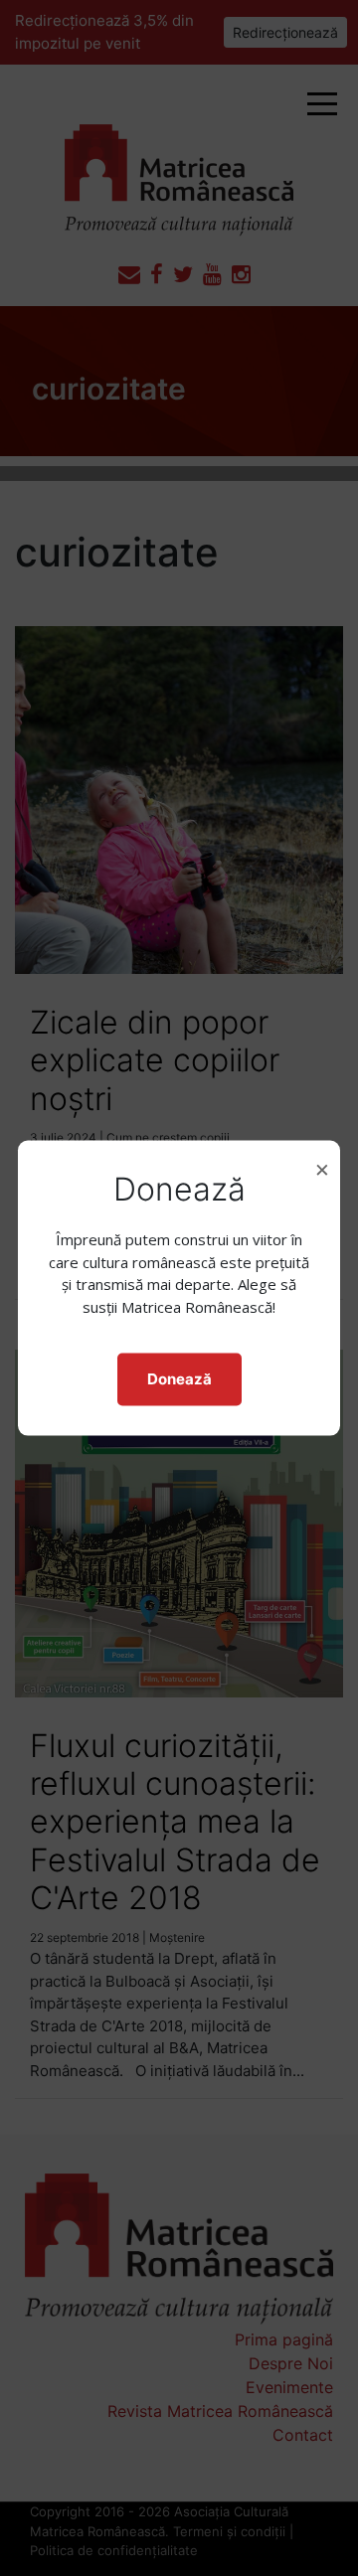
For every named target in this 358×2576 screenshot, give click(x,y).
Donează (179, 1379)
